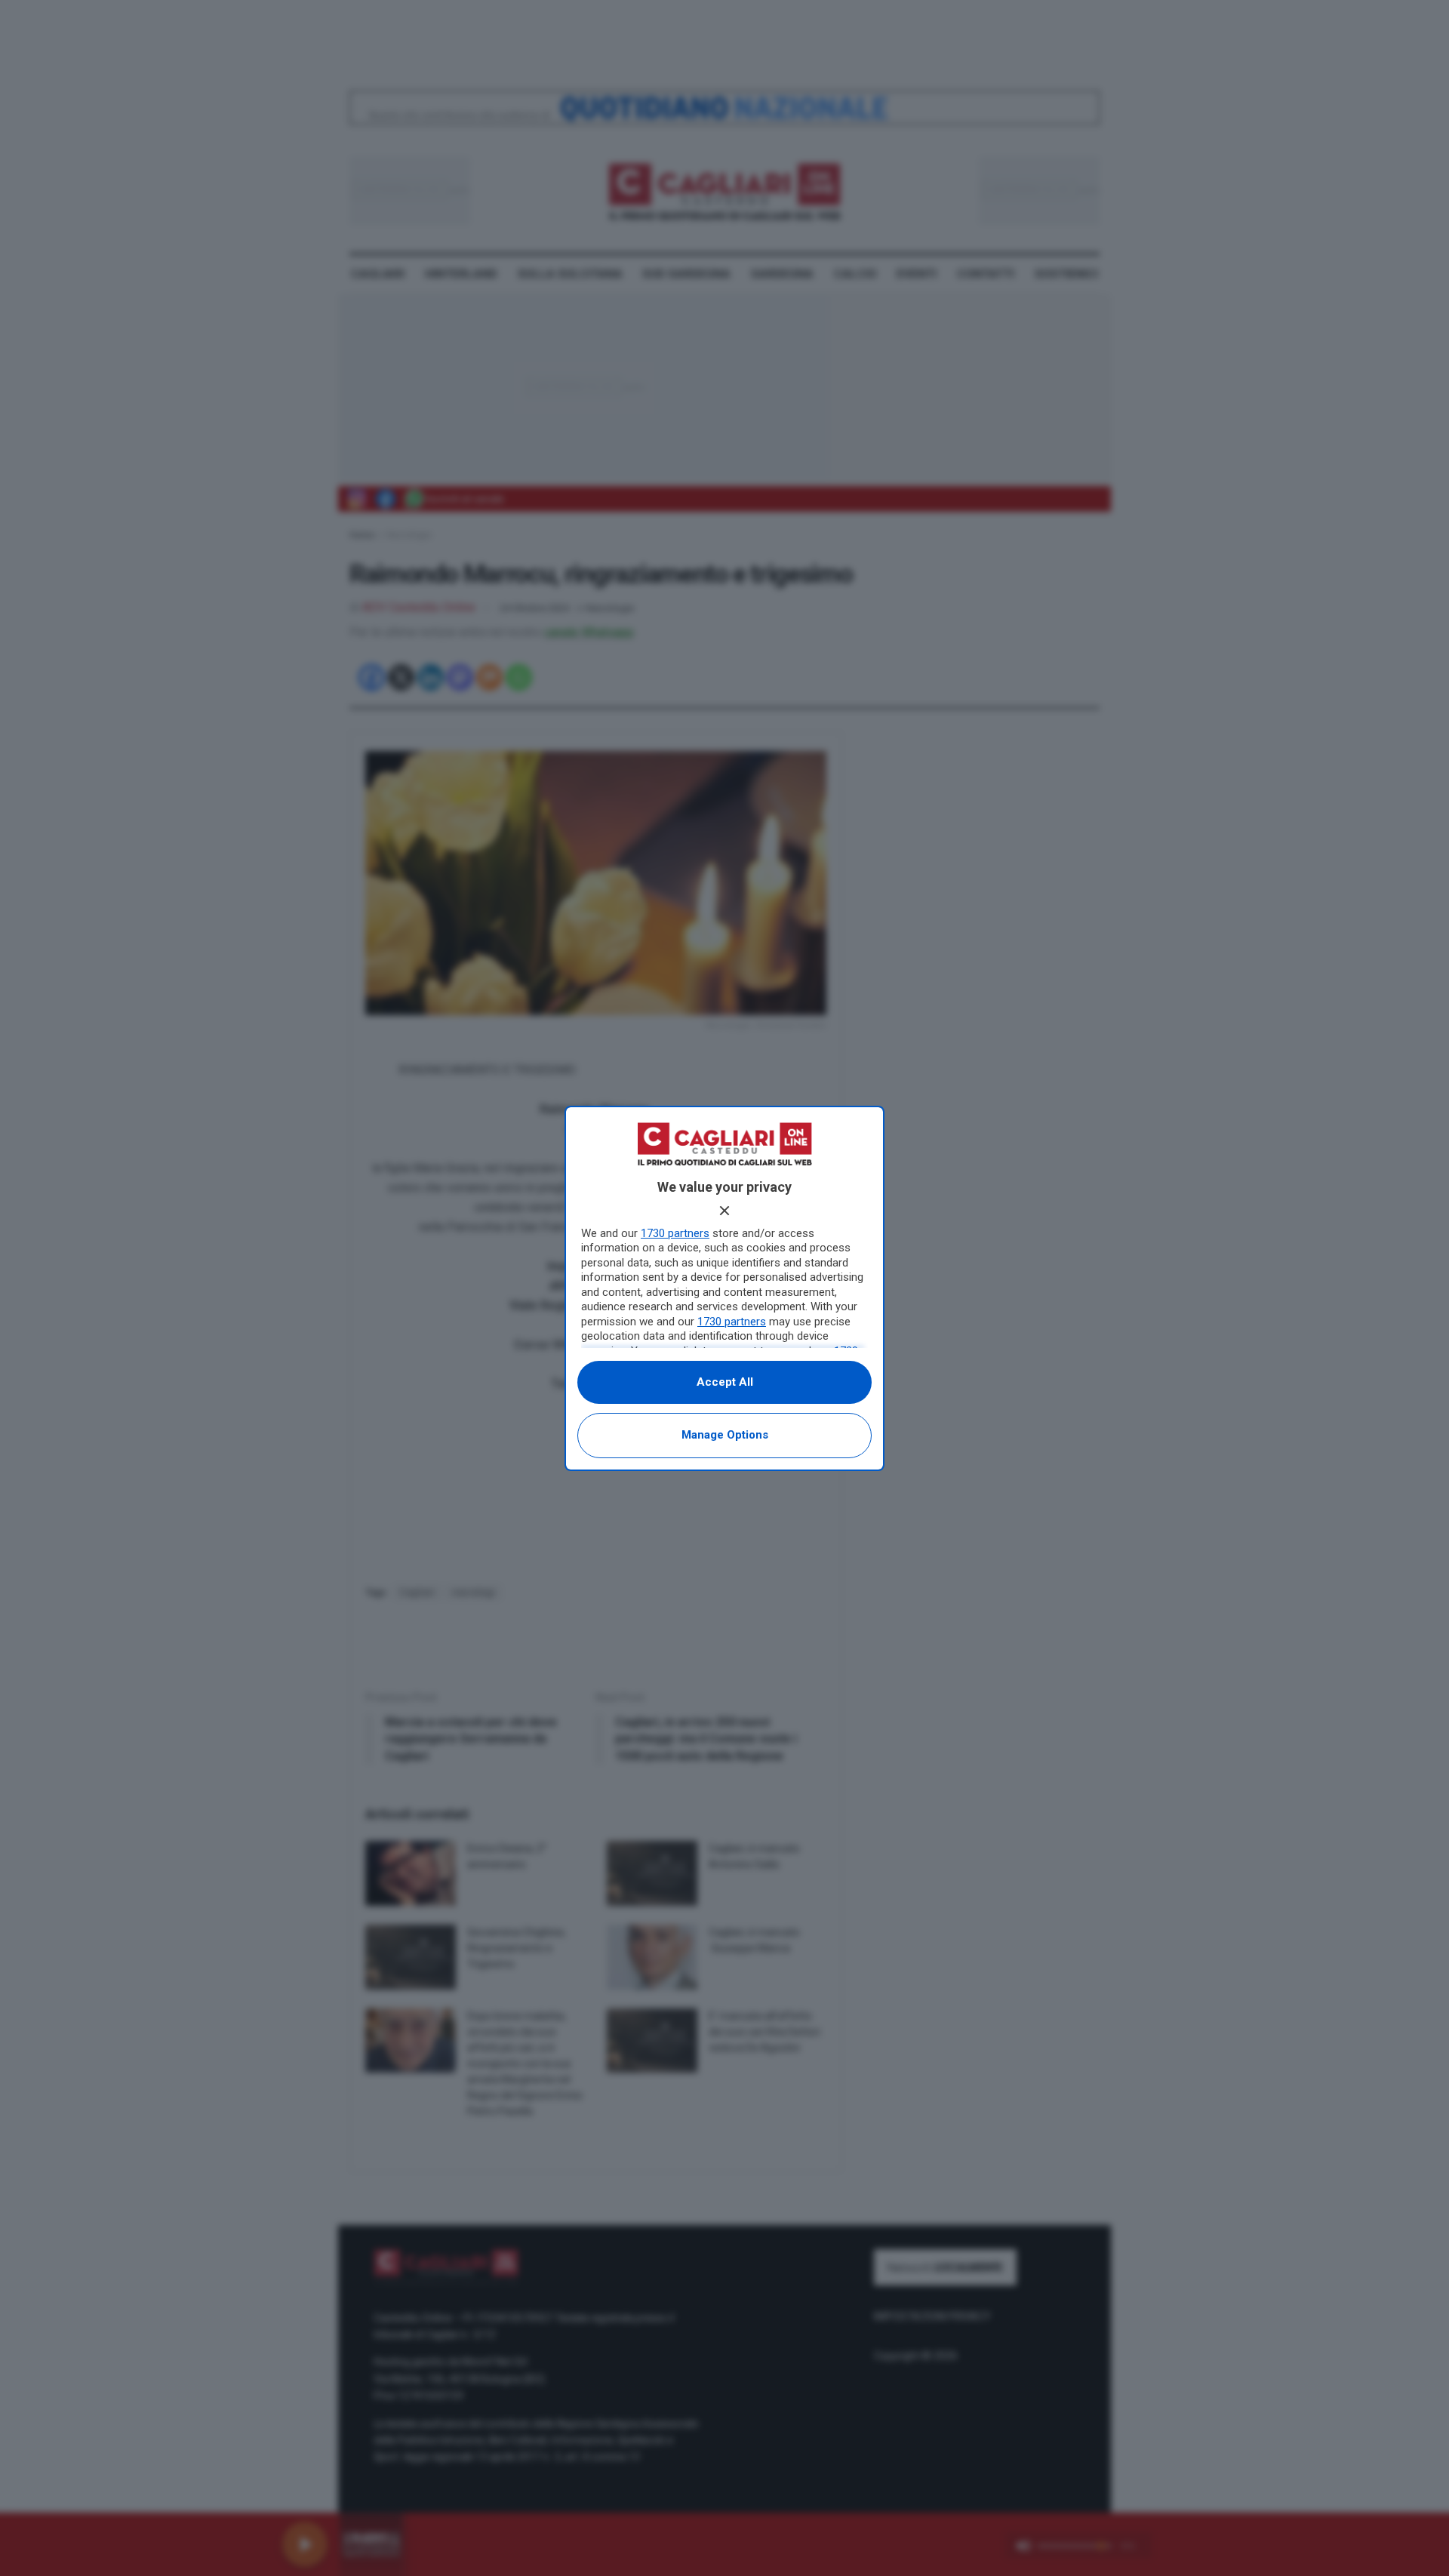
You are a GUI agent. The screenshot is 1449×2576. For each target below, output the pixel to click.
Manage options (725, 1435)
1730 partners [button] (675, 1233)
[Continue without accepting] (724, 1211)
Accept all (725, 1382)
